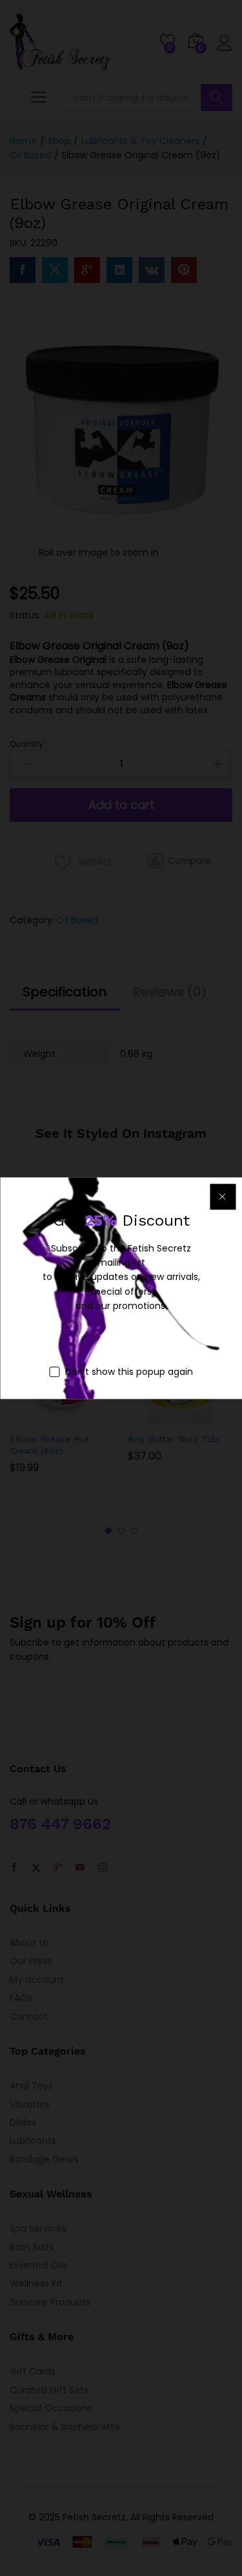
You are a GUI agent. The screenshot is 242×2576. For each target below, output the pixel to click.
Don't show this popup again (129, 1372)
